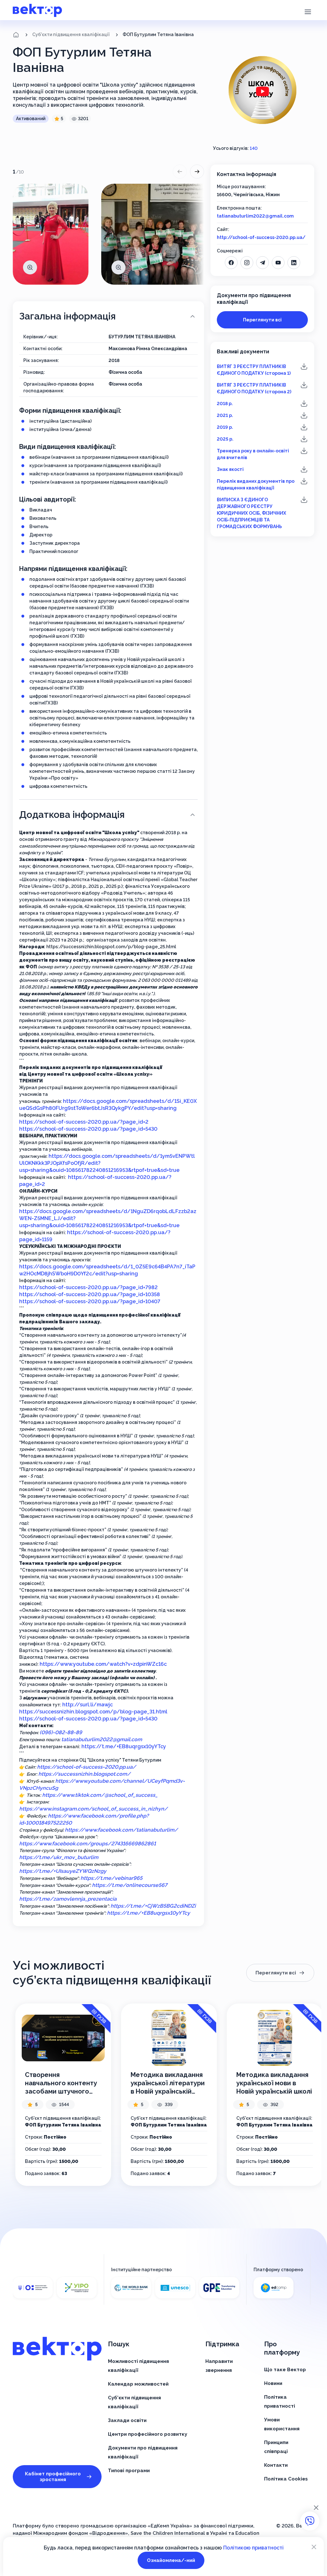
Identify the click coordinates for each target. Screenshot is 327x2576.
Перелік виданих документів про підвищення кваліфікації (256, 484)
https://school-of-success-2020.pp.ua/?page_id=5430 (88, 1129)
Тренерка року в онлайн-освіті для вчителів (253, 454)
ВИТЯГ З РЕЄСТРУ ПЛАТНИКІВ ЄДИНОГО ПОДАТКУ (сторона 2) (254, 388)
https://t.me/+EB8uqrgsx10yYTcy (124, 1746)
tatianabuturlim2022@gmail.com (255, 216)
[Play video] (262, 92)
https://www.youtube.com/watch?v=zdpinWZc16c (103, 1664)
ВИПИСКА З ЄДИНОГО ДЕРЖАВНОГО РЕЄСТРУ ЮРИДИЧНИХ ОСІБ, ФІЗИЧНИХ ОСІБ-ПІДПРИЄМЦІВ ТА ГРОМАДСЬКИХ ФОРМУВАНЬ (251, 513)
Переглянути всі (262, 320)
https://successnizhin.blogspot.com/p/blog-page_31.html (93, 1712)
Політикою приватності (253, 2548)
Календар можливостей (138, 2384)
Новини (273, 2383)
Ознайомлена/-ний (171, 2560)
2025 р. (225, 439)
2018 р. (225, 404)
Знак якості (230, 469)
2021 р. (225, 415)
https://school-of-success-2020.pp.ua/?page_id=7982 (88, 1287)
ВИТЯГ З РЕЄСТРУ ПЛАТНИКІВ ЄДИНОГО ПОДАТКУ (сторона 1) (254, 370)
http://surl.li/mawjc (87, 1705)
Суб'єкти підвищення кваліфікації (71, 35)
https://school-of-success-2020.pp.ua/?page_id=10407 (90, 1301)
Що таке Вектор (285, 2370)
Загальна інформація (67, 316)
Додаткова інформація (72, 815)
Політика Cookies (286, 2479)
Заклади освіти (127, 2420)
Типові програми (129, 2471)
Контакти (276, 2465)
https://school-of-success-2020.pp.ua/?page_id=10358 (90, 1294)
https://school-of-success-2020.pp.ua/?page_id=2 (84, 1122)
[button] (308, 11)
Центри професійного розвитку (148, 2434)
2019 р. (225, 427)
